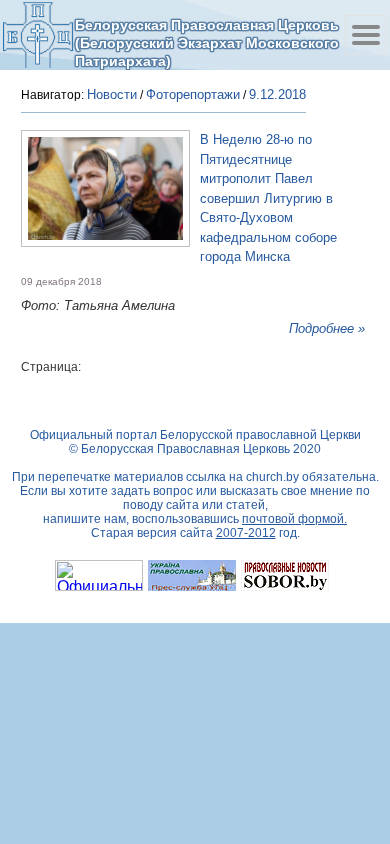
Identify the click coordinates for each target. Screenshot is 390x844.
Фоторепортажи (193, 94)
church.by (272, 477)
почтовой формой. (294, 519)
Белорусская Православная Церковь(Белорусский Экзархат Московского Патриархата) (207, 42)
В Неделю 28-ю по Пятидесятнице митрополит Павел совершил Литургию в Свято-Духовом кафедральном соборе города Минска (268, 198)
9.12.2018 (277, 94)
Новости (112, 94)
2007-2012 (246, 533)
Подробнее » (327, 328)
